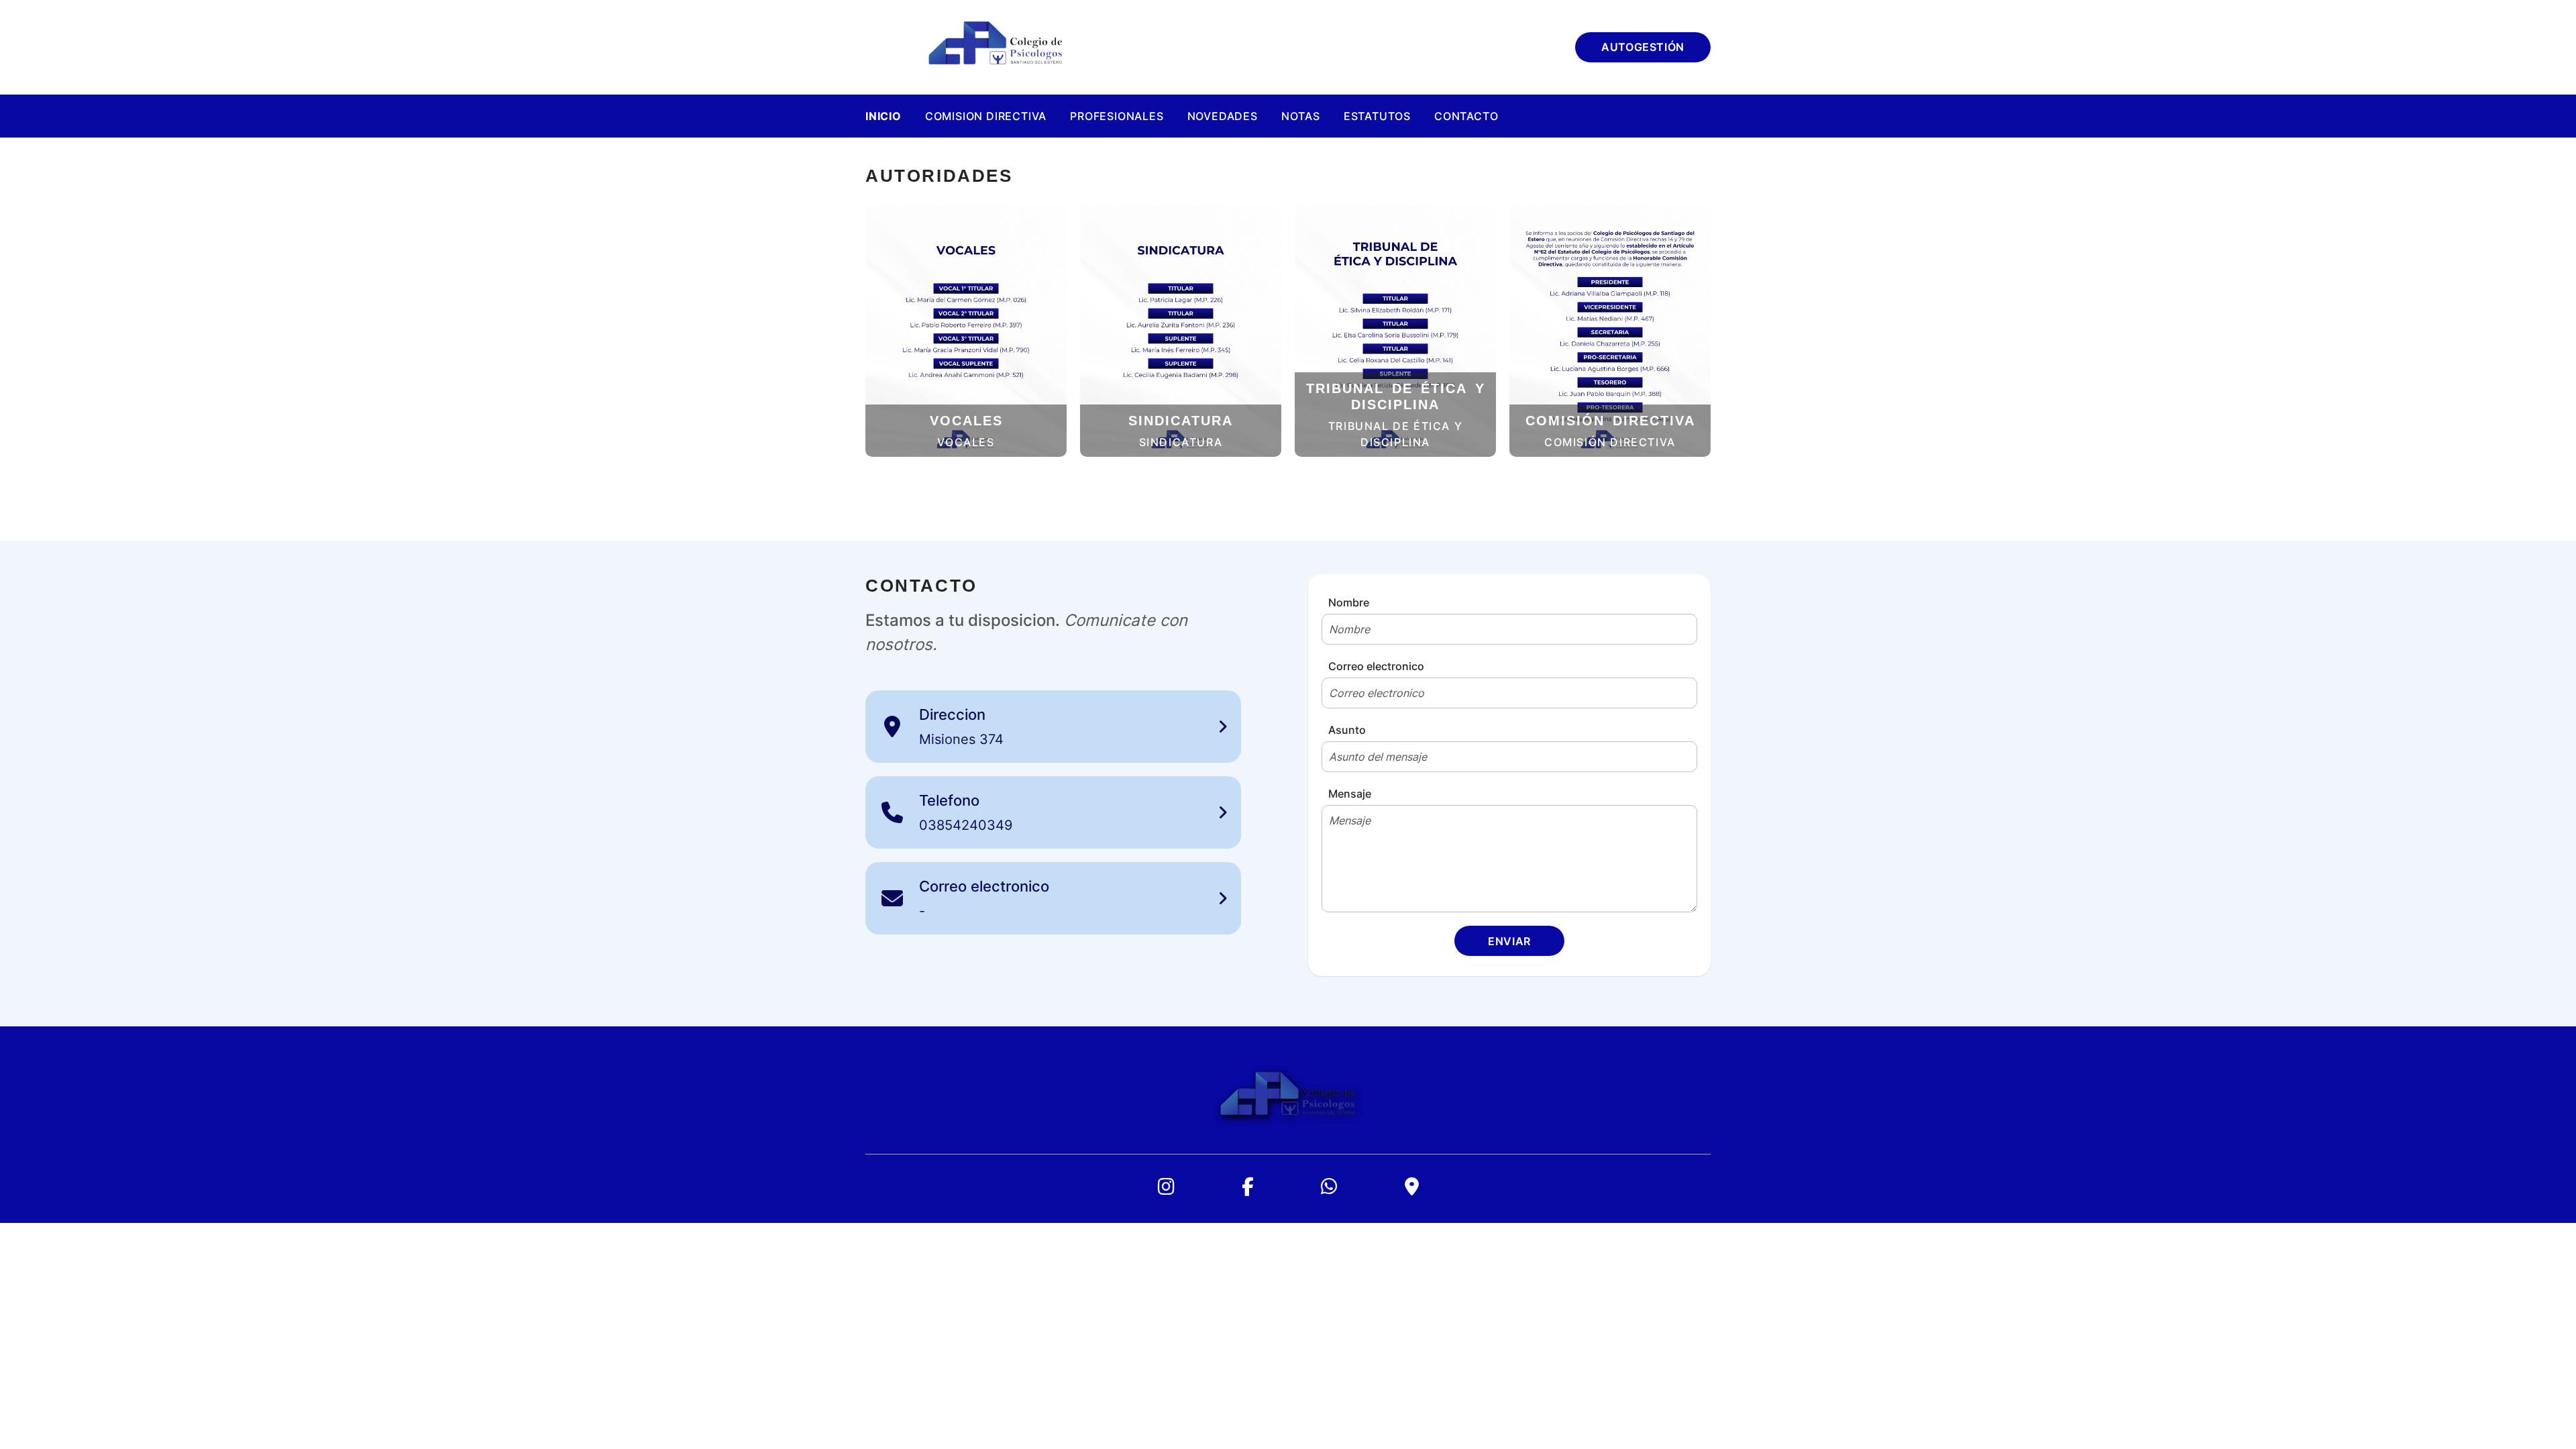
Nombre (1349, 602)
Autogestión (1643, 47)
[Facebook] (1248, 1187)
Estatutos (1377, 116)
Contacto (1466, 116)
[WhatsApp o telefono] (1329, 1187)
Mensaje (1350, 794)
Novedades (1223, 116)
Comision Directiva (986, 116)
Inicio (883, 116)
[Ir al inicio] (996, 47)
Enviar (1509, 941)
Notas (1301, 116)
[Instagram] (1166, 1187)
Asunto (1347, 730)
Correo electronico (1376, 666)
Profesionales (1117, 116)
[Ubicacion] (1412, 1187)
